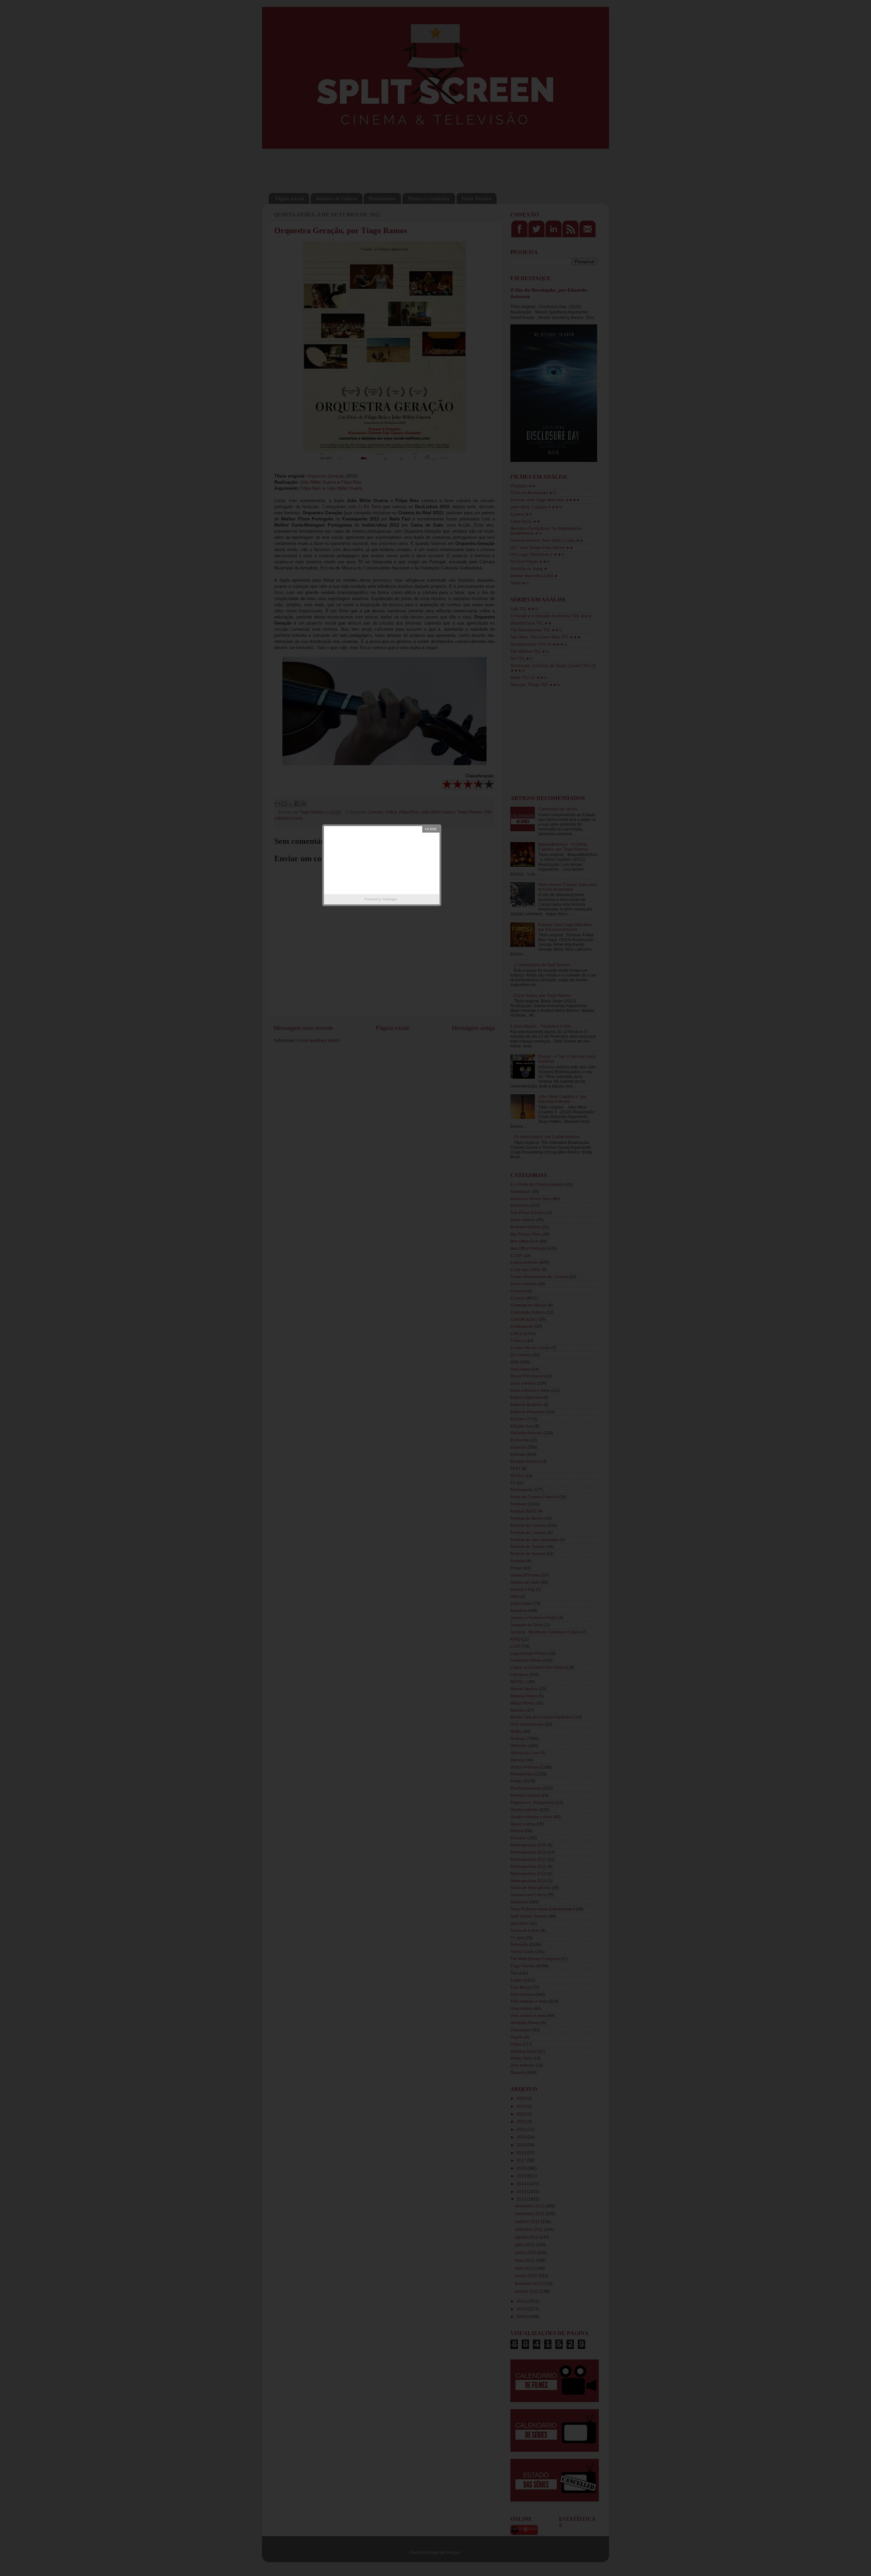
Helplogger (390, 899)
